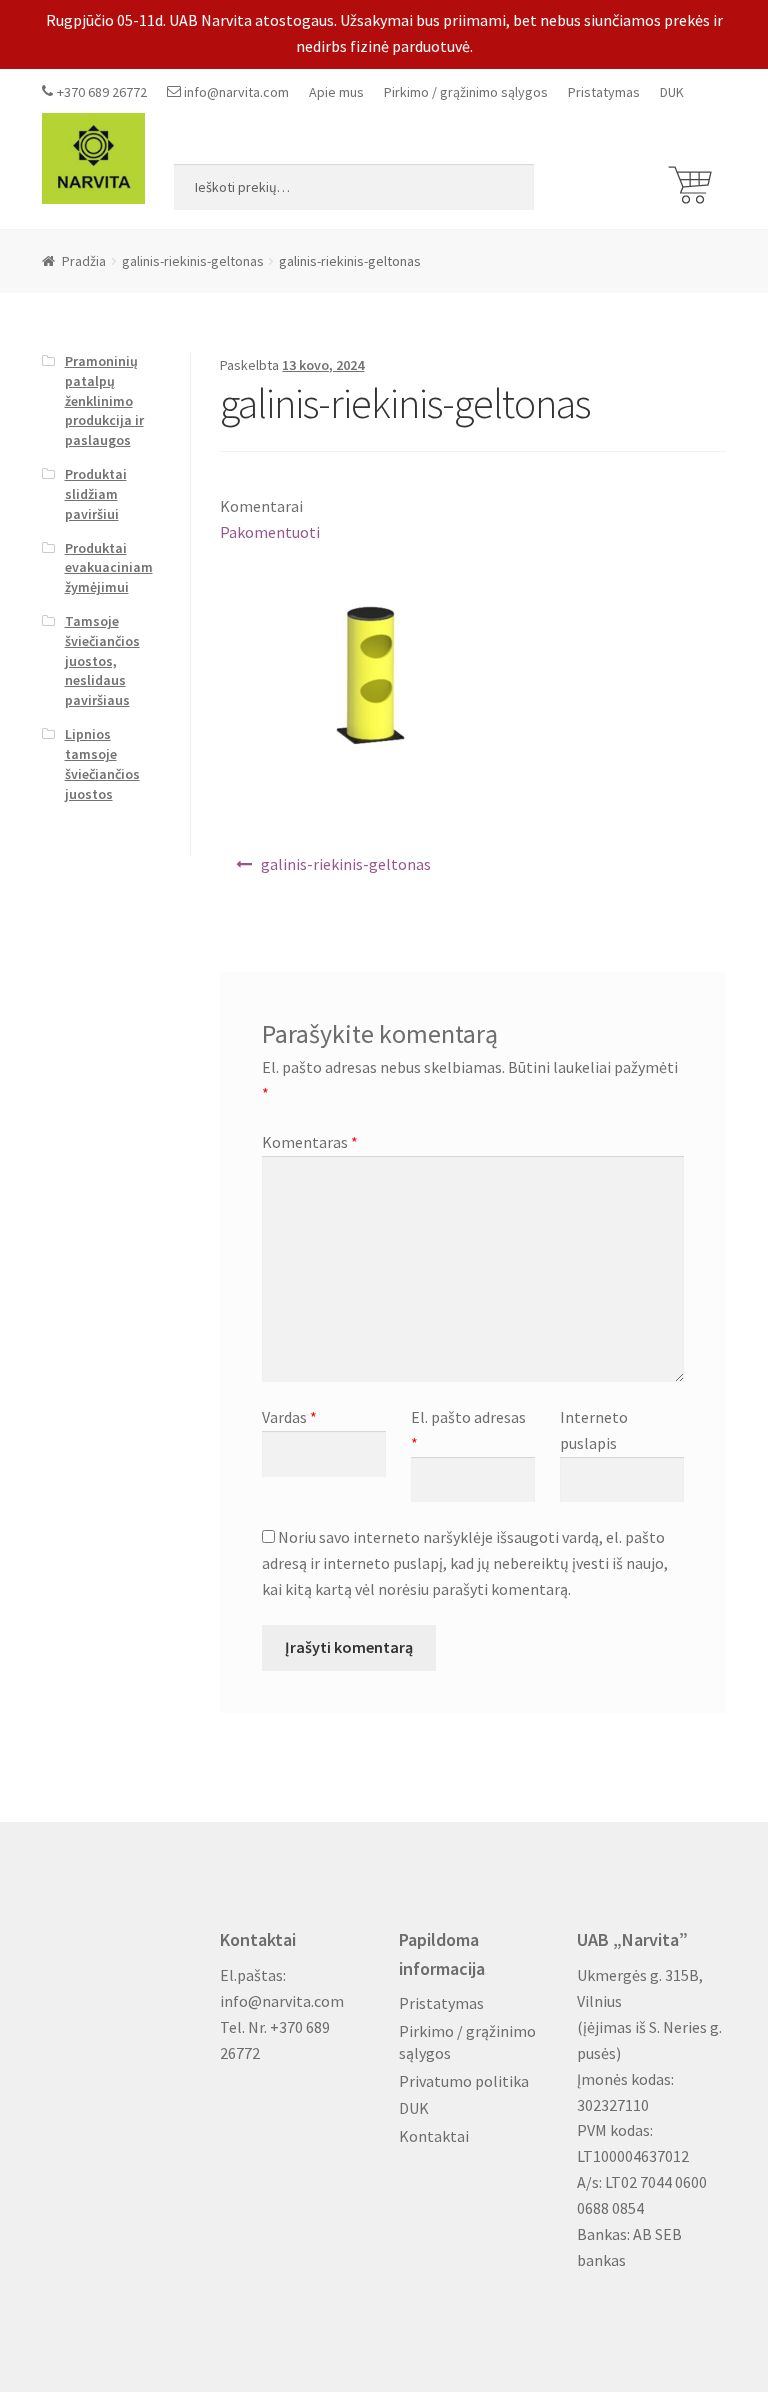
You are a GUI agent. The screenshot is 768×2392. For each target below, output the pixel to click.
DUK (672, 92)
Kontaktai (434, 2136)
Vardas (289, 1417)
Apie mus (336, 92)
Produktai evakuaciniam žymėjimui (109, 568)
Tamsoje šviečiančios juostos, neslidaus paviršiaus (102, 660)
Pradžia (84, 261)
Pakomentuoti (270, 532)
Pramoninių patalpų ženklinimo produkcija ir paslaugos (104, 400)
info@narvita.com (236, 92)
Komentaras (310, 1142)
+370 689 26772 (102, 92)
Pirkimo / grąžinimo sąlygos (466, 92)
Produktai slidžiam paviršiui (96, 494)
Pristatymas (604, 92)
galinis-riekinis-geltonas (193, 261)
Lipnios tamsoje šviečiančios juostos (102, 763)
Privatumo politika (464, 2081)
